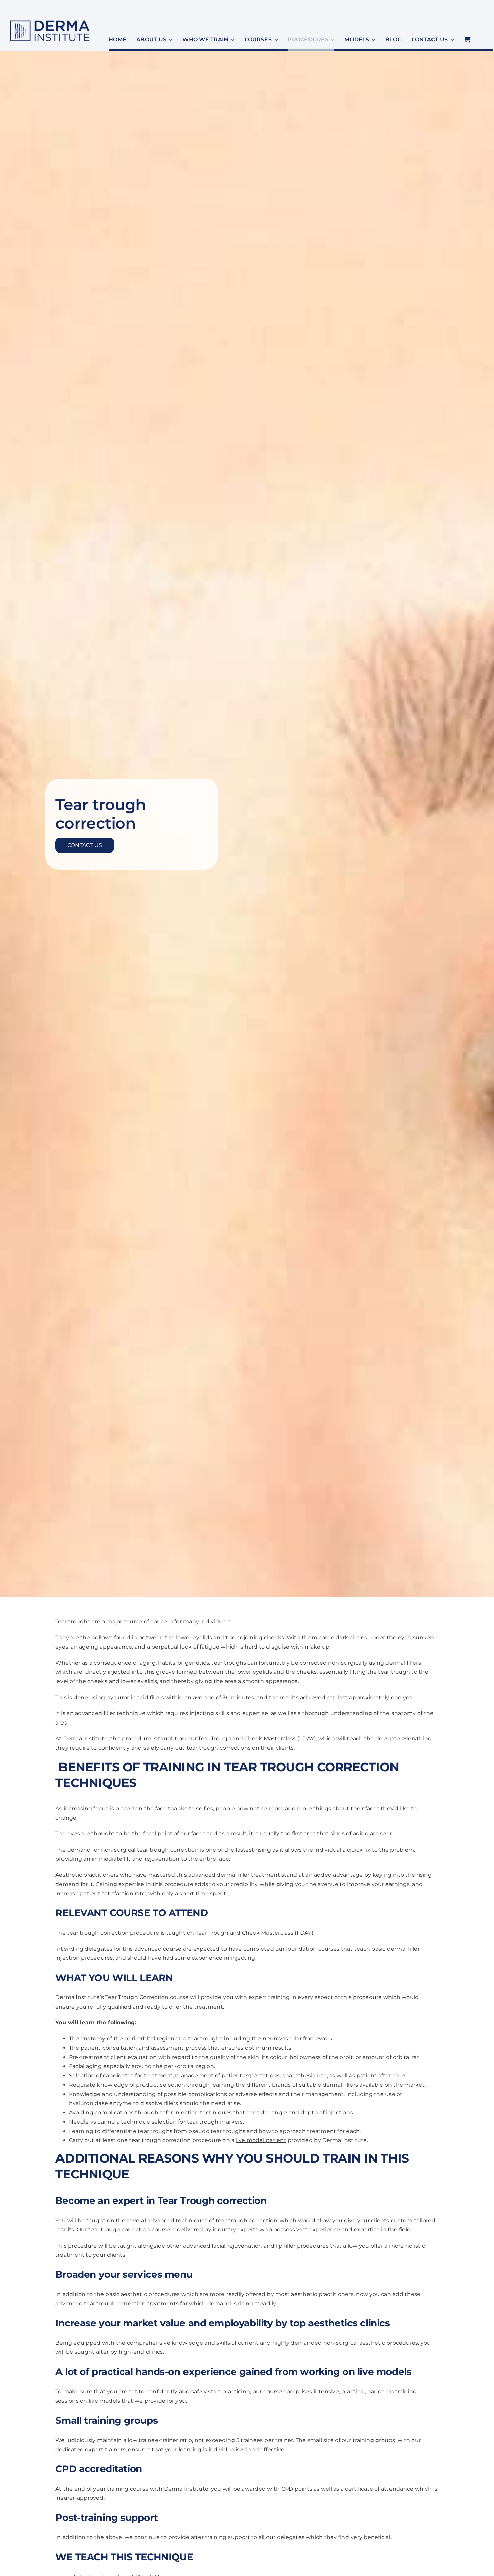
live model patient (261, 2140)
